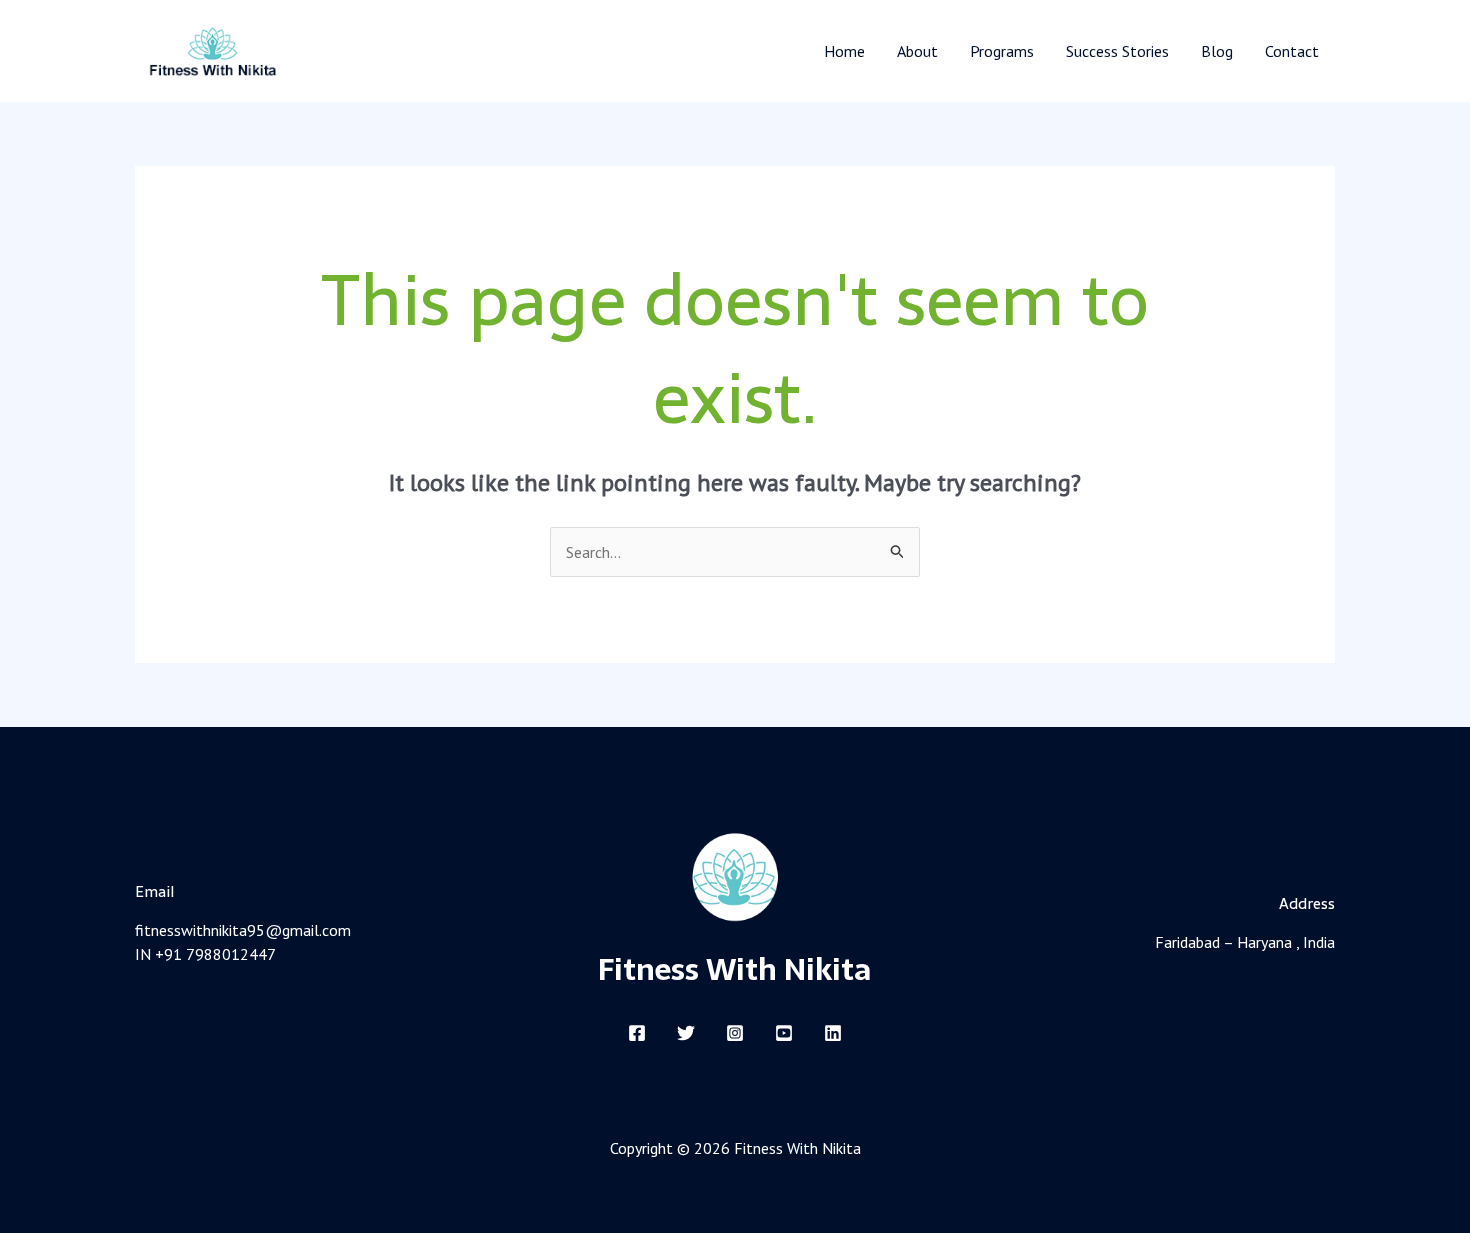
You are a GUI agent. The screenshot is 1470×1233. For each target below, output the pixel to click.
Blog (1217, 51)
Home (844, 51)
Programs (1002, 51)
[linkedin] (833, 1033)
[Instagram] (735, 1033)
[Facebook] (637, 1033)
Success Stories (1117, 51)
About (917, 51)
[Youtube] (784, 1033)
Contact (1292, 51)
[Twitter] (686, 1033)
